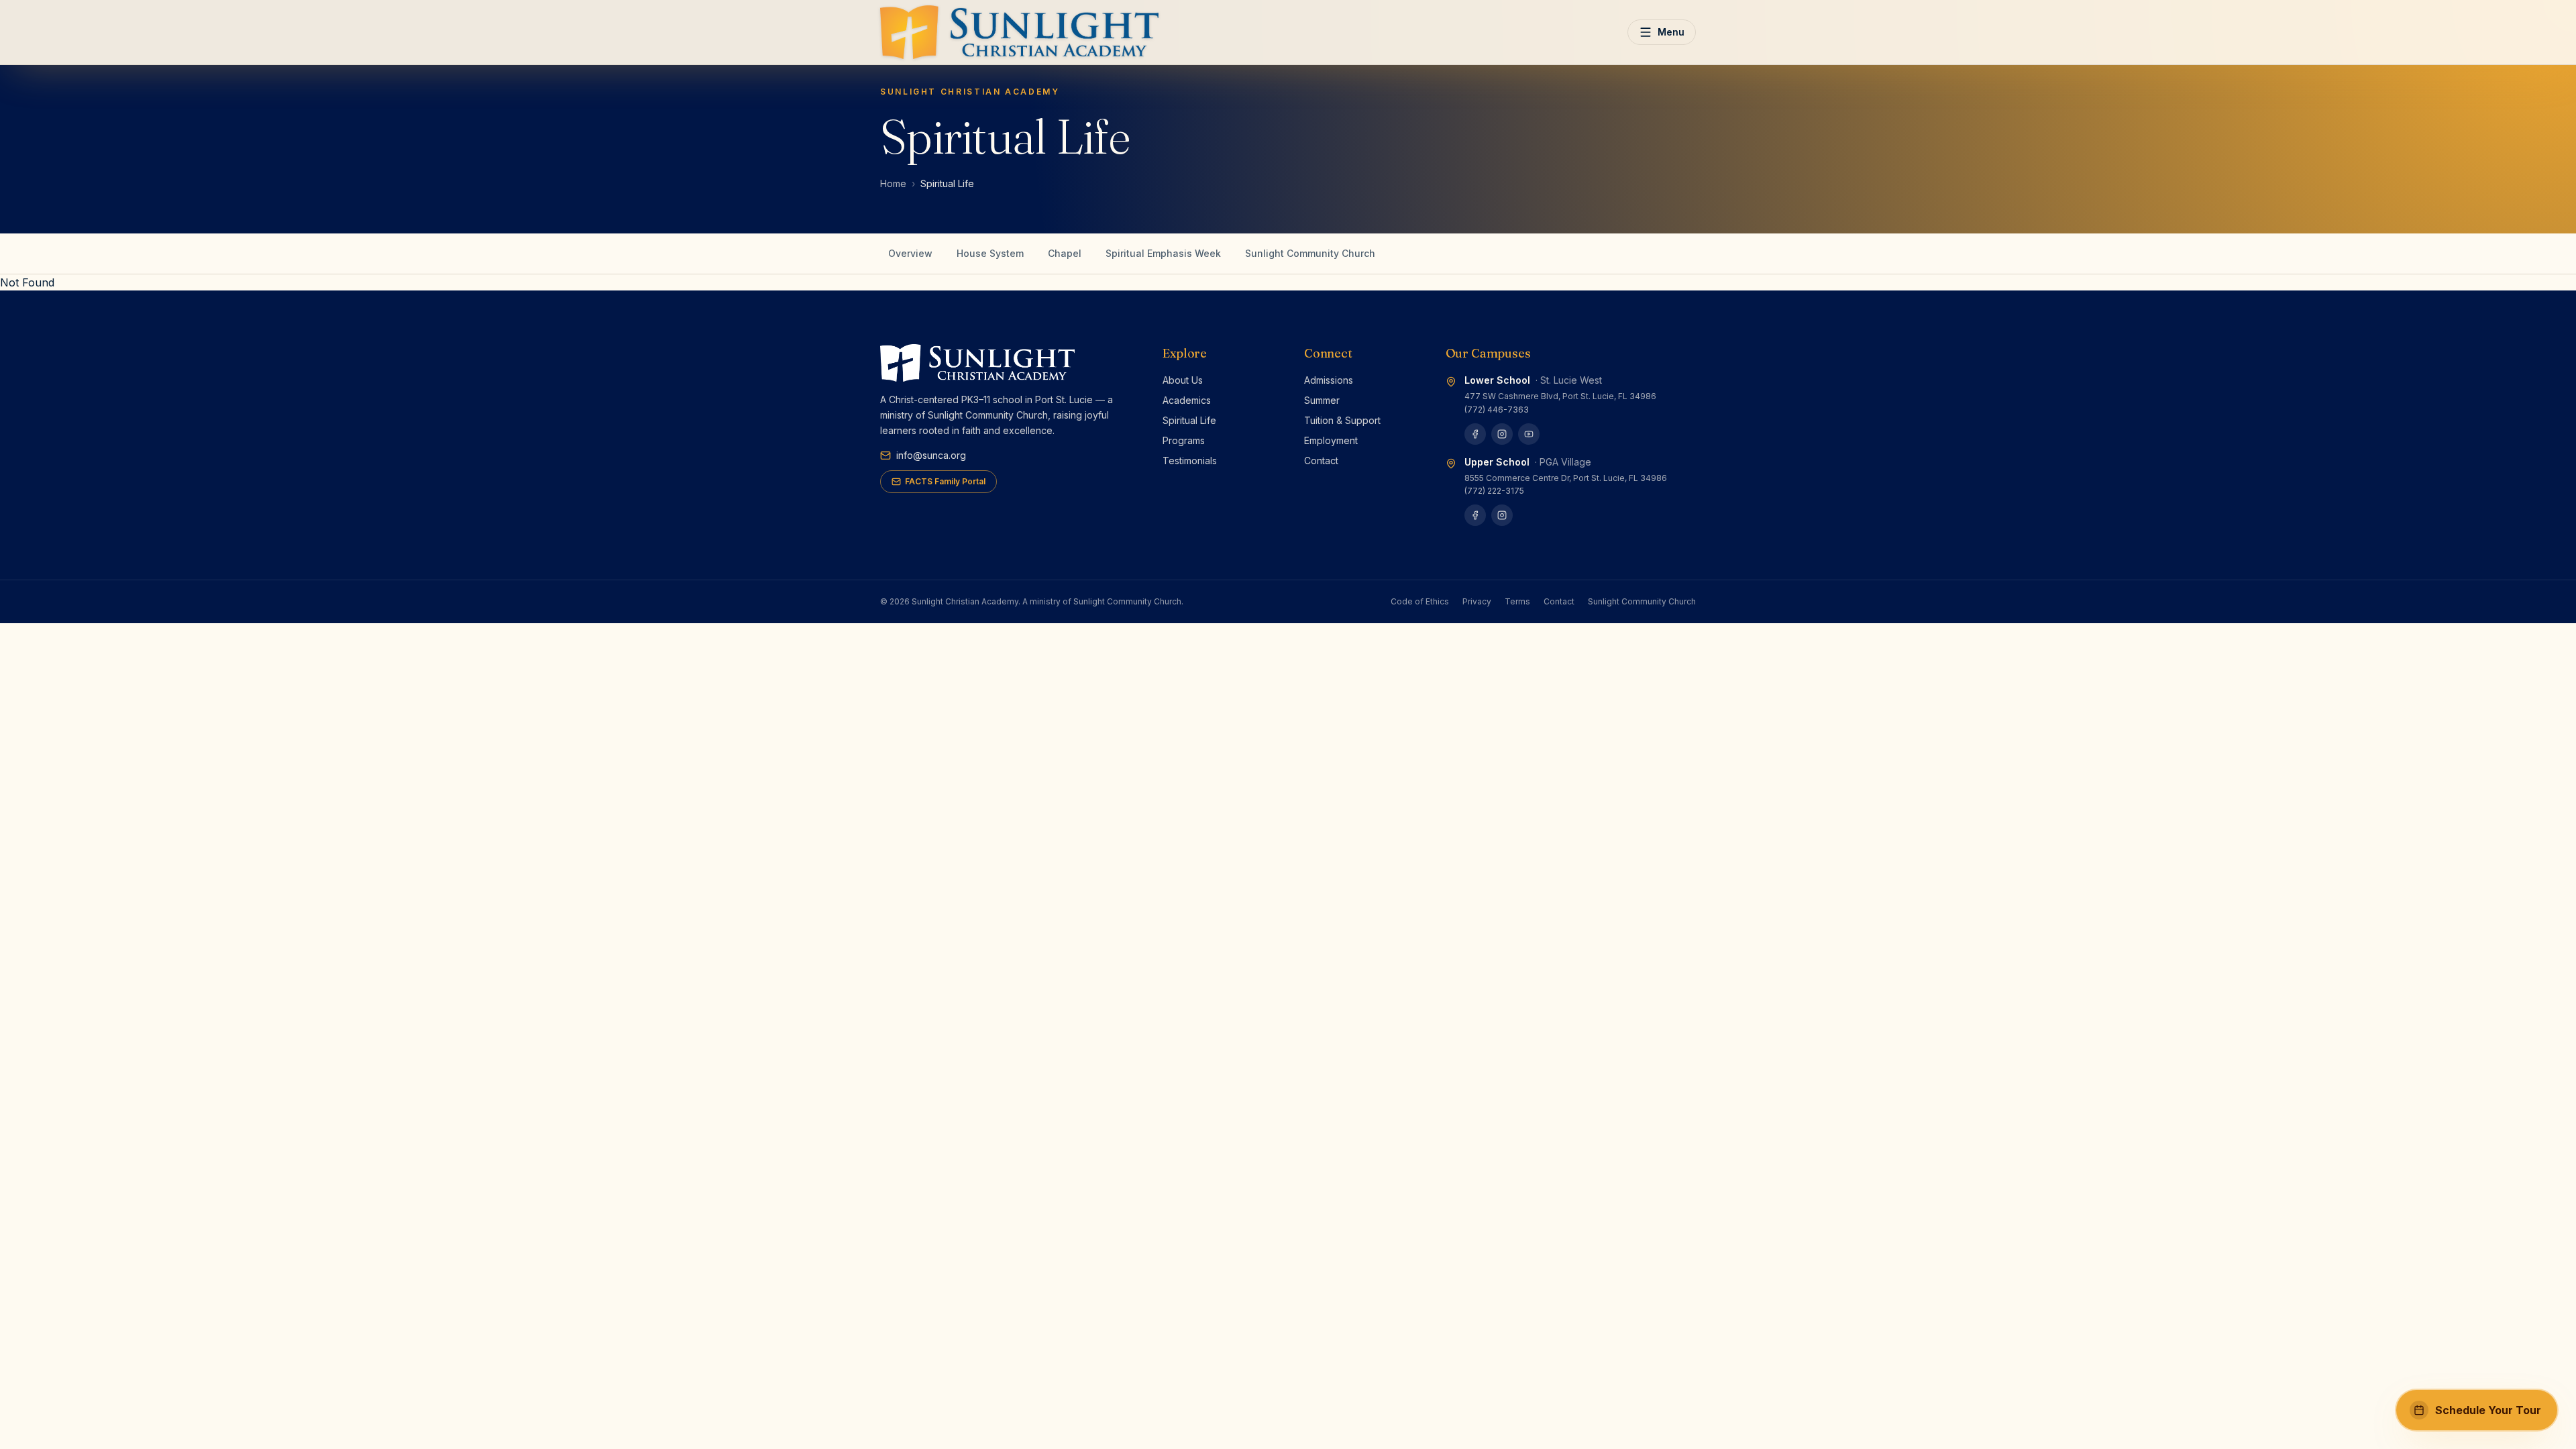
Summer (1322, 400)
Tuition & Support (1342, 420)
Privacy (1477, 601)
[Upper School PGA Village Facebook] (1475, 515)
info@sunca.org (931, 455)
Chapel (1065, 253)
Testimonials (1190, 461)
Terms (1517, 601)
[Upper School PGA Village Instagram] (1502, 515)
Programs (1184, 440)
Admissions (1329, 380)
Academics (1187, 400)
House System (990, 253)
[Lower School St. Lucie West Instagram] (1502, 434)
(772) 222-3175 (1494, 491)
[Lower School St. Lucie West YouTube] (1529, 434)
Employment (1331, 440)
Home (893, 183)
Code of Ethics (1420, 601)
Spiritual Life (1189, 420)
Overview (910, 253)
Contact (1321, 461)
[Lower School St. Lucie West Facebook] (1475, 434)
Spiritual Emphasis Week (1163, 253)
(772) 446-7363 (1497, 410)
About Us (1183, 380)
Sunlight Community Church (1310, 253)
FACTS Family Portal (945, 481)
